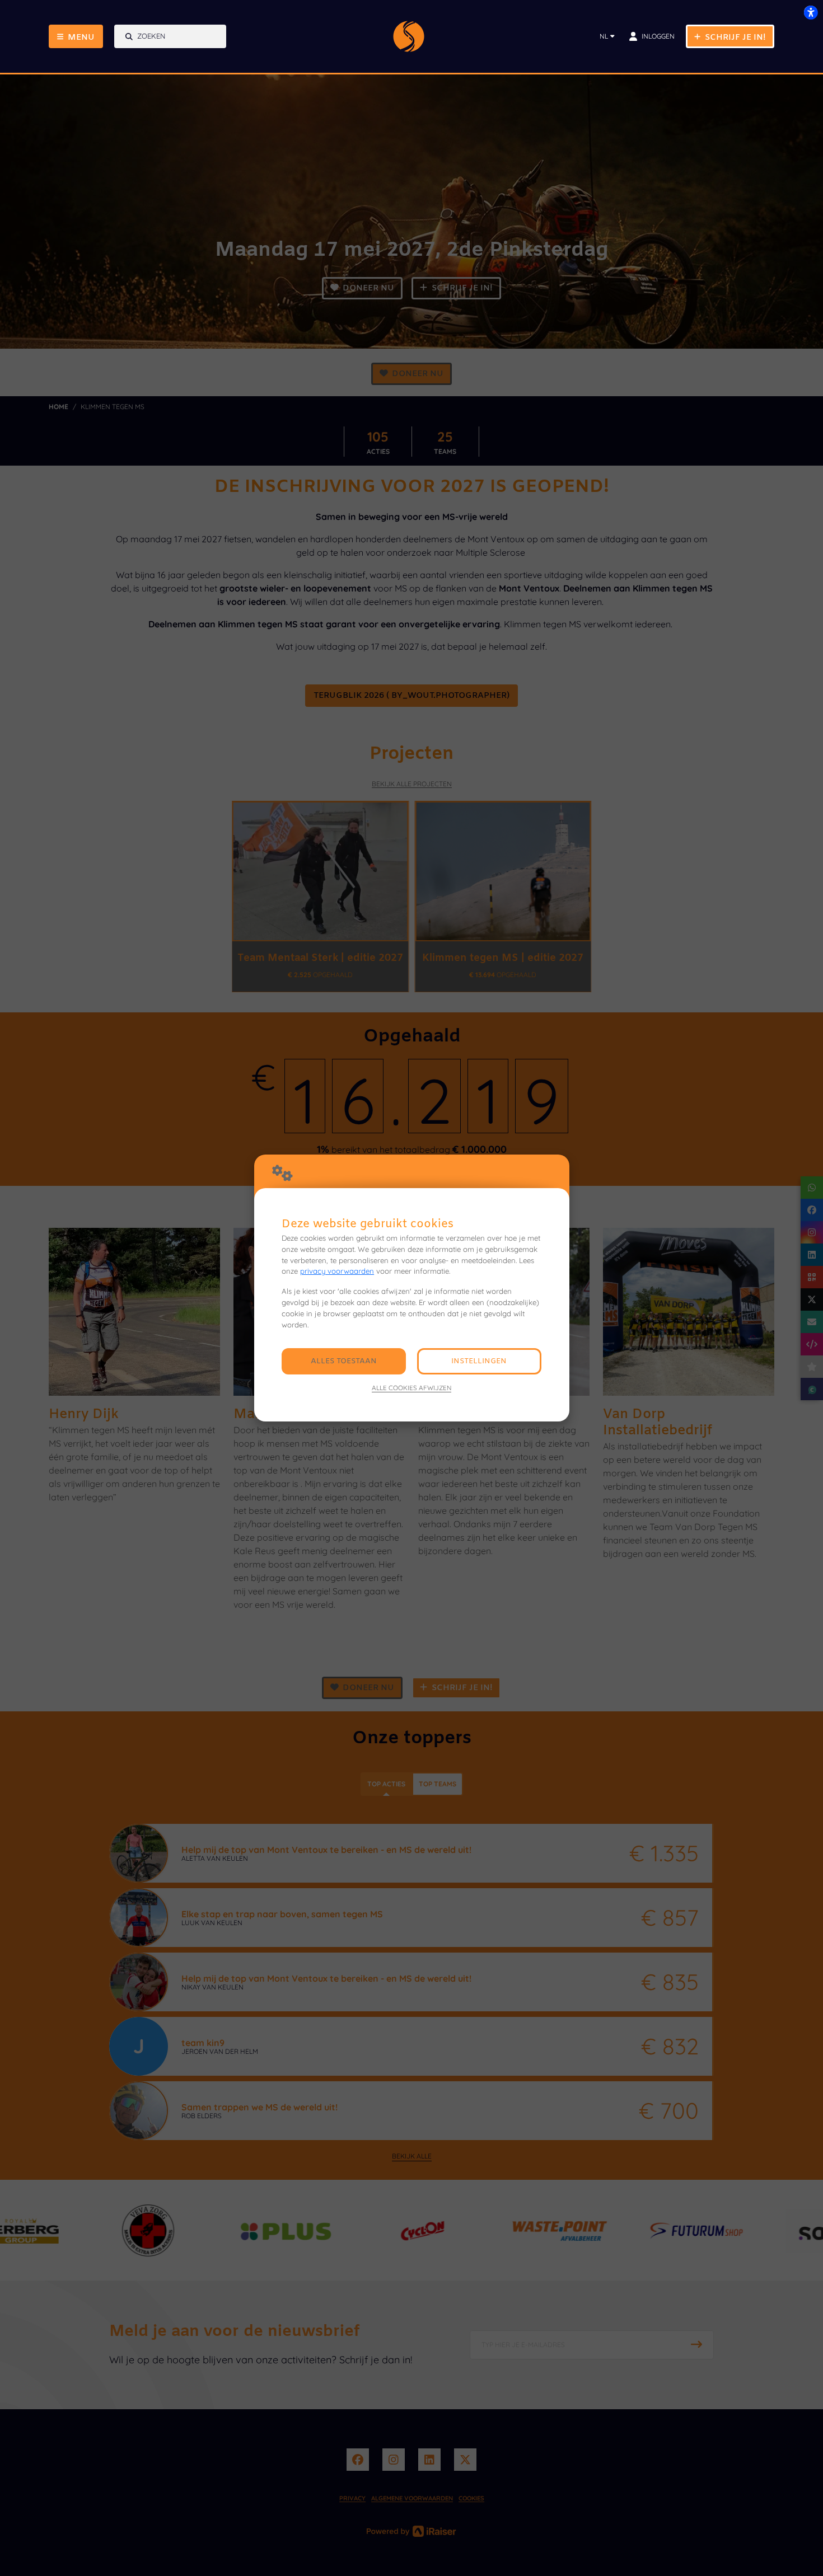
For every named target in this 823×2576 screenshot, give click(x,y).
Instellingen (479, 1361)
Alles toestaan (344, 1361)
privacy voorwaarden (337, 1271)
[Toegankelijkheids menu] (811, 12)
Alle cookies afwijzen (411, 1388)
